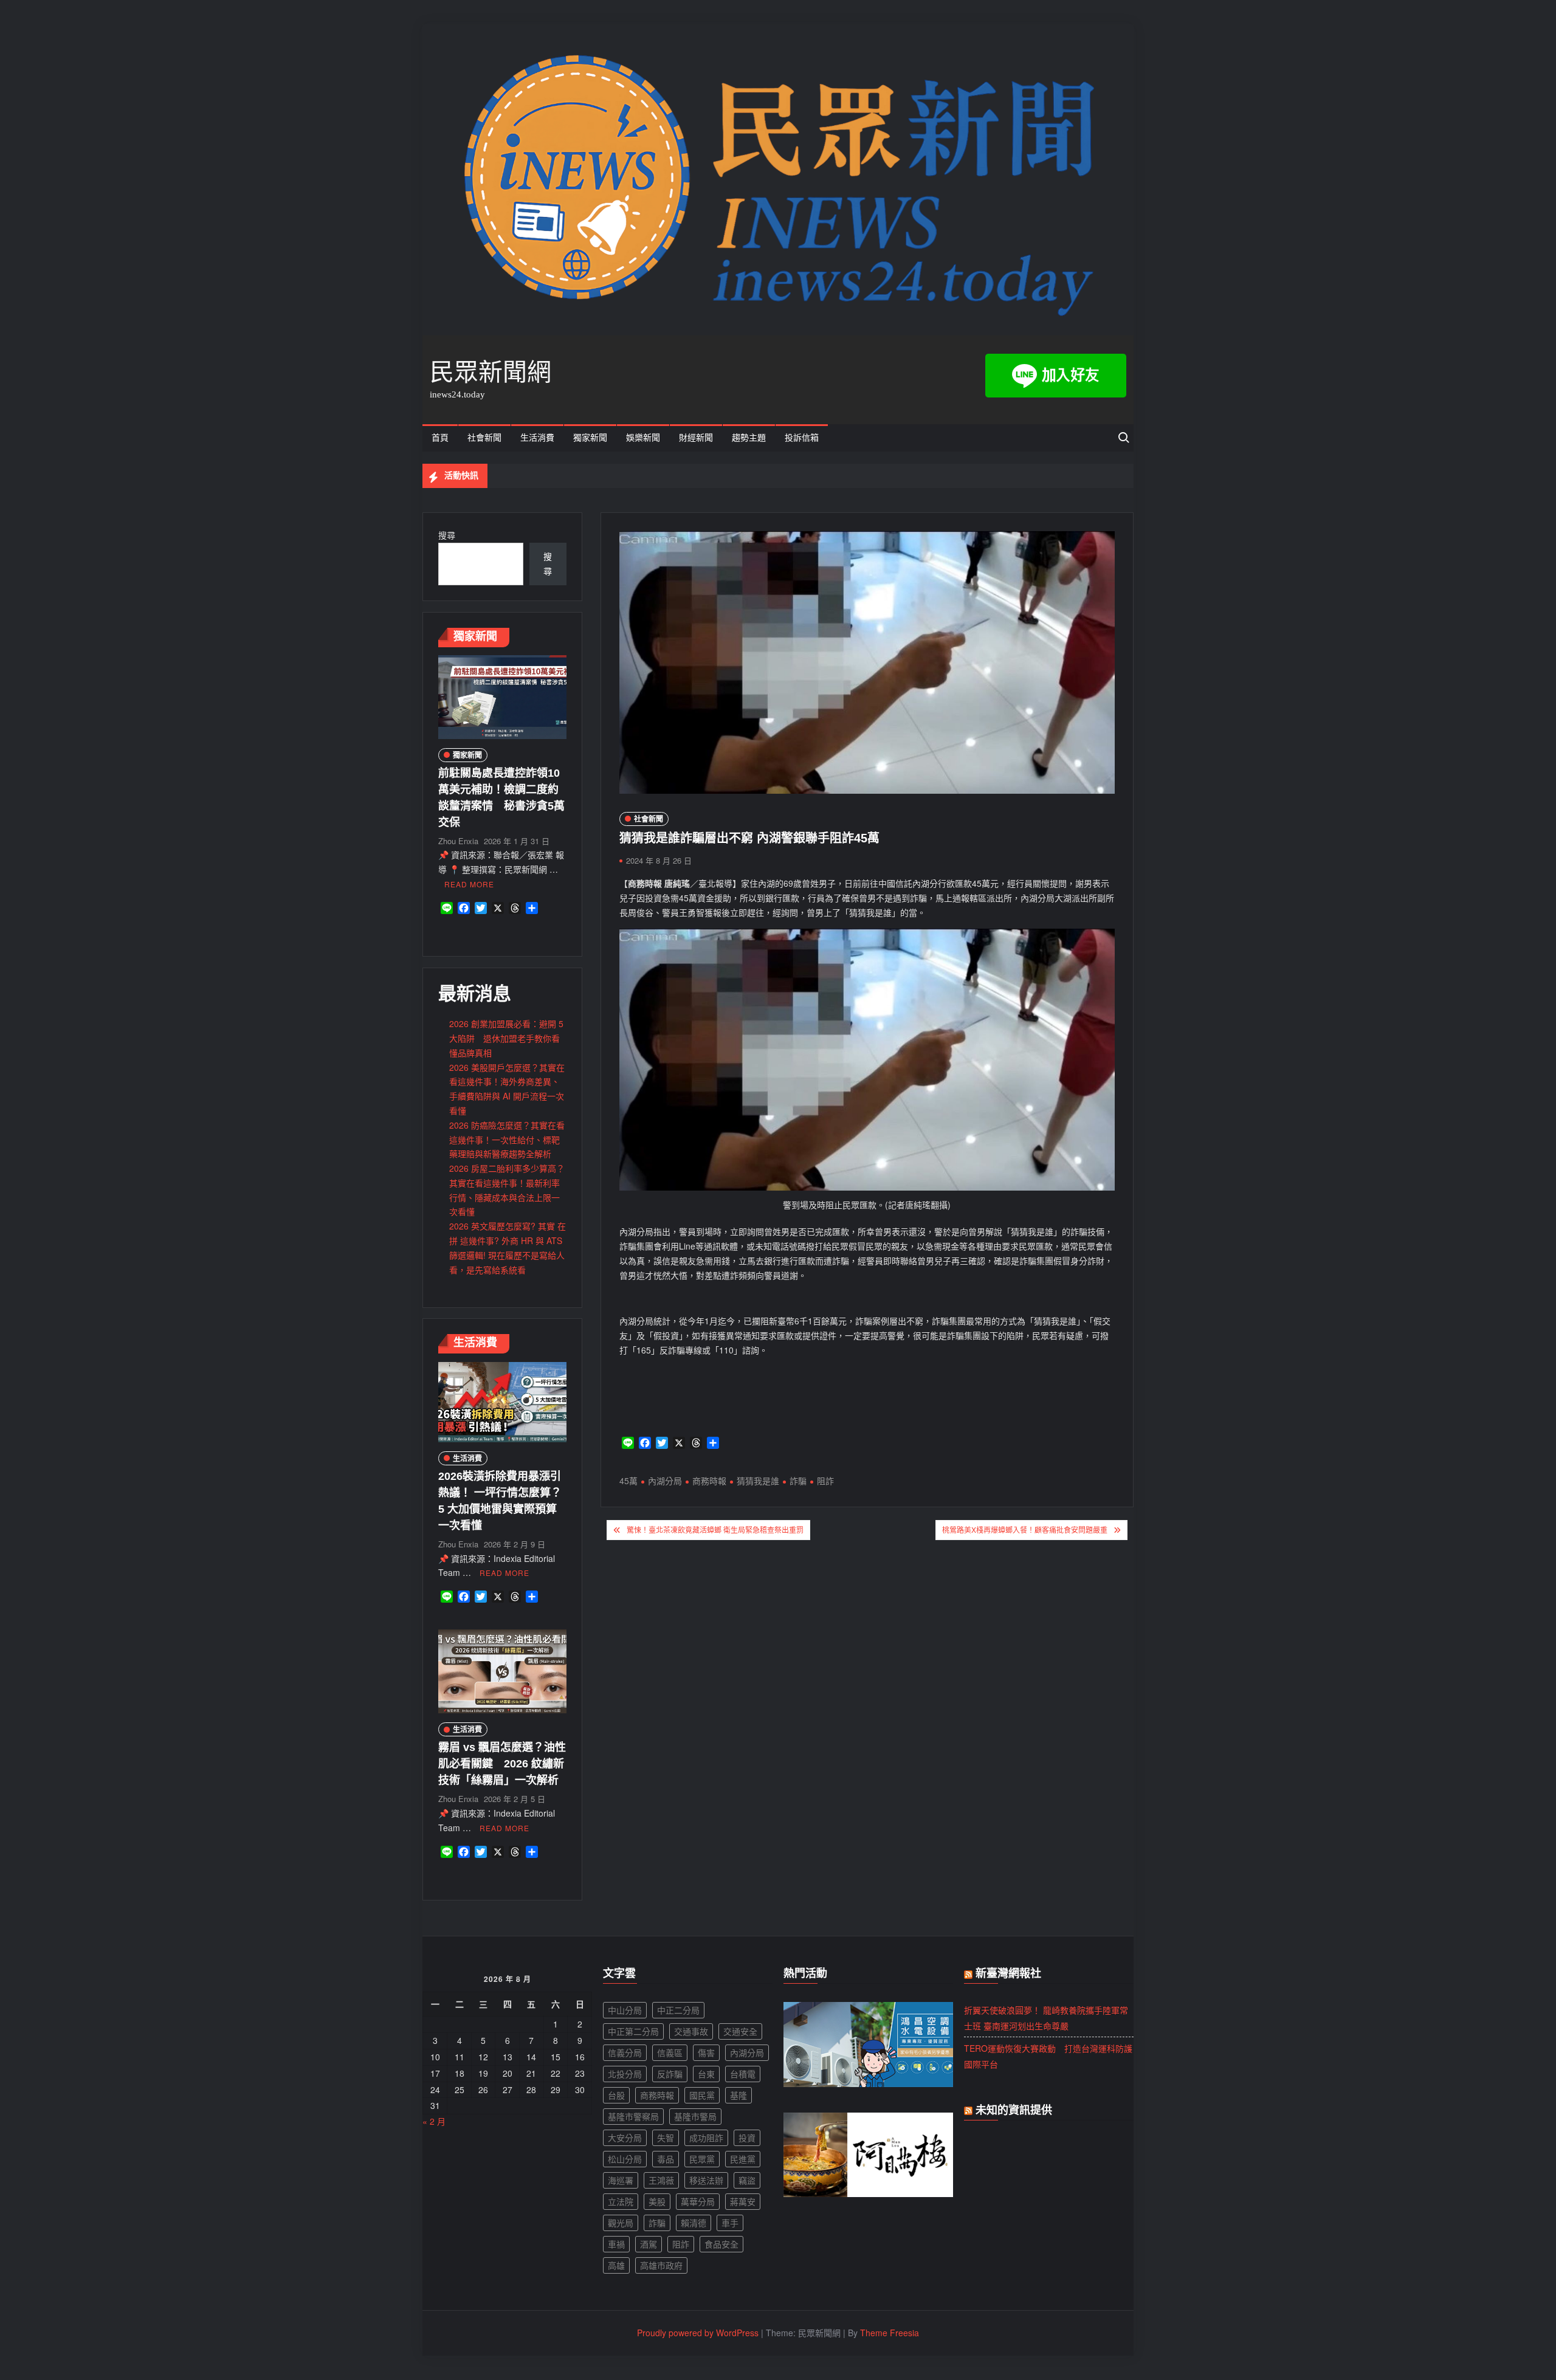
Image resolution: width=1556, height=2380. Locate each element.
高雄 (616, 2265)
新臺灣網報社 (1008, 1973)
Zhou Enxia (458, 841)
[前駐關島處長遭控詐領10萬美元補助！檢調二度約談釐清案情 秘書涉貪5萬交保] (502, 696)
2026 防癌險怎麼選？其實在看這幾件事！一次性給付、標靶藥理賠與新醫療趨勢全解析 (507, 1140)
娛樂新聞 (643, 438)
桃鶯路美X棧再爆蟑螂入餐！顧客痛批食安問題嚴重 (1025, 1529)
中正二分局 (678, 2010)
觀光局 (621, 2223)
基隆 (738, 2095)
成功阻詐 (706, 2138)
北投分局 (625, 2074)
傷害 (706, 2052)
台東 (706, 2074)
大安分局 (625, 2138)
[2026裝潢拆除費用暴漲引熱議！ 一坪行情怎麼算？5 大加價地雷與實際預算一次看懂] (502, 1401)
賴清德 (694, 2223)
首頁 (440, 438)
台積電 (743, 2074)
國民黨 (702, 2095)
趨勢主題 (749, 438)
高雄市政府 (661, 2265)
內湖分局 (665, 1481)
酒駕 (649, 2244)
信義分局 (625, 2052)
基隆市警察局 (633, 2116)
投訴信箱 (802, 438)
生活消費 (537, 438)
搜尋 (447, 535)
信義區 (670, 2052)
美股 (657, 2201)
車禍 (616, 2244)
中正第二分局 (633, 2031)
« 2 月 (434, 2121)
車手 (730, 2223)
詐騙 (798, 1481)
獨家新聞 (590, 438)
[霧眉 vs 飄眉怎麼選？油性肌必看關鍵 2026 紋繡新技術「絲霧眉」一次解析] (502, 1670)
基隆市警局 (695, 2116)
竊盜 (747, 2180)
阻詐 (825, 1481)
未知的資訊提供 (1014, 2110)
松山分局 (625, 2159)
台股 (616, 2095)
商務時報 (709, 1481)
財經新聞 (696, 438)
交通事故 (691, 2031)
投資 (747, 2138)
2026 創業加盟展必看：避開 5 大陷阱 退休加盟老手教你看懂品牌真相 (506, 1038)
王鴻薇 (661, 2180)
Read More (469, 884)
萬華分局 (698, 2201)
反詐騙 (670, 2074)
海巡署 (621, 2180)
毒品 (666, 2159)
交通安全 (740, 2031)
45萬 (628, 1481)
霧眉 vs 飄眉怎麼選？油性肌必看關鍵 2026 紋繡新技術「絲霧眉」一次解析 (502, 1764)
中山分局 (625, 2010)
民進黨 (743, 2159)
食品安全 (721, 2244)
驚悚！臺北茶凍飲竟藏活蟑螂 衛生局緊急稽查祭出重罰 (715, 1529)
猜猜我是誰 (758, 1481)
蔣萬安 (743, 2201)
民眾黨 (702, 2159)
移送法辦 (706, 2180)
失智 (666, 2138)
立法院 (621, 2201)
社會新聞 (484, 438)
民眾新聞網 (491, 372)
